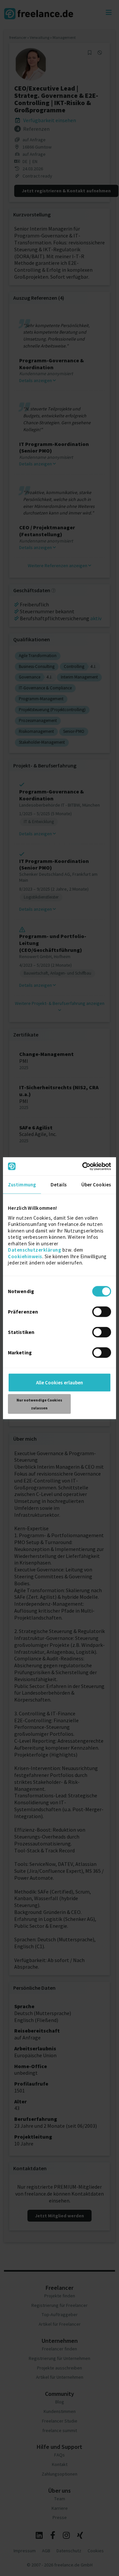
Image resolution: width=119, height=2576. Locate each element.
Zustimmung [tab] (22, 1185)
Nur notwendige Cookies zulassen (39, 1404)
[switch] (103, 1313)
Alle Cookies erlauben (59, 1382)
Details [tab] (59, 1185)
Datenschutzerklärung (35, 1250)
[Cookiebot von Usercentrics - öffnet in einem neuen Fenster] (84, 1166)
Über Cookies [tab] (96, 1185)
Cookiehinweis (25, 1256)
